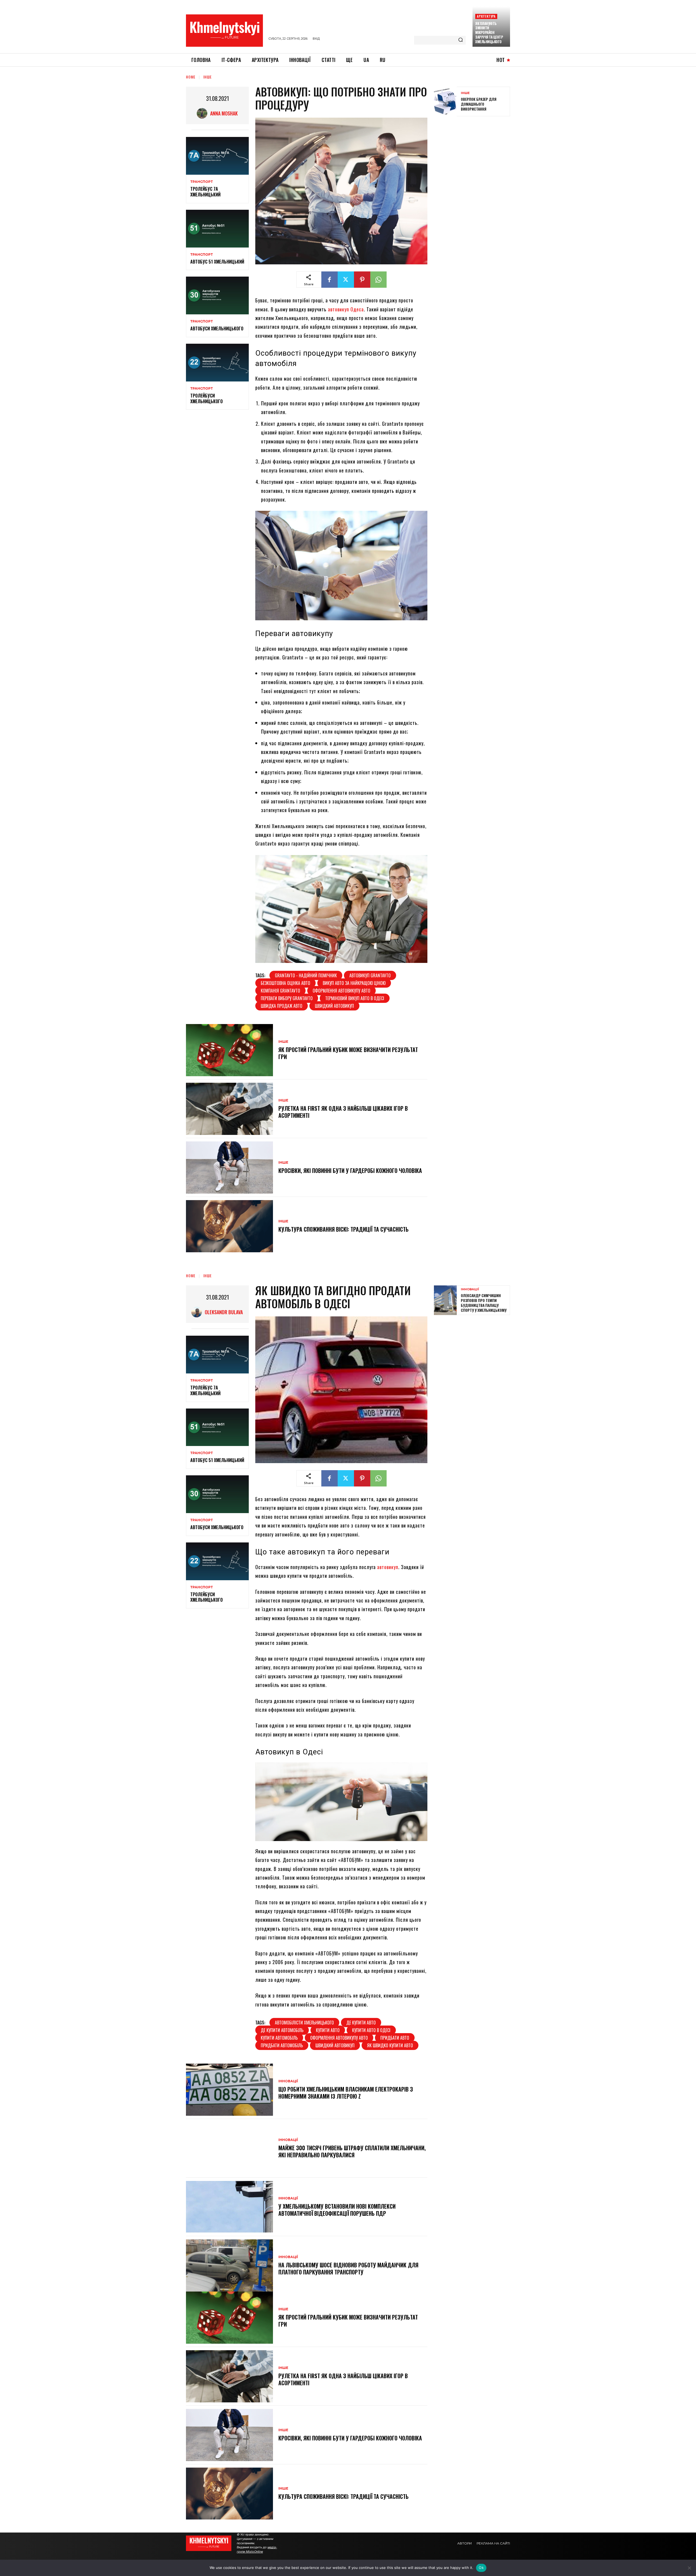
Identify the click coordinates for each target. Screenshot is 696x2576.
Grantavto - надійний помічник (306, 975)
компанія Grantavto (280, 991)
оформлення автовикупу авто (341, 991)
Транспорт (202, 182)
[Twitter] (346, 280)
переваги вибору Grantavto (287, 998)
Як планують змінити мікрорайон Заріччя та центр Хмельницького (489, 33)
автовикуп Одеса (346, 309)
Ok (481, 2568)
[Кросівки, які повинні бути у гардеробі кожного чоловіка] (229, 1168)
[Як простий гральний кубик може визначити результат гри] (229, 1050)
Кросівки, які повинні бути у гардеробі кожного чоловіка (350, 1170)
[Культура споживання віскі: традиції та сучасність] (229, 1226)
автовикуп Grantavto (370, 975)
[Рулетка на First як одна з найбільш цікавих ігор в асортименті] (229, 1109)
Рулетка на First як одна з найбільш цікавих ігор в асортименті (343, 1112)
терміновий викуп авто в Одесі (355, 998)
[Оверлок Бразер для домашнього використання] (445, 101)
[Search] (461, 40)
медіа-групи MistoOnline (257, 2549)
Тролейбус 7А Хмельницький (205, 192)
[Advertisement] (475, 160)
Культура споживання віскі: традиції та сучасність (344, 1229)
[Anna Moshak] (203, 113)
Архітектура (486, 16)
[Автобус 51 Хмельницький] (217, 229)
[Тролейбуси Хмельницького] (217, 363)
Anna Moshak (224, 113)
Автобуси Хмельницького (217, 328)
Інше (208, 77)
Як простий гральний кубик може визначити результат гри (348, 1053)
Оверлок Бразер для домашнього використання (479, 104)
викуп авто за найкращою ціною (354, 983)
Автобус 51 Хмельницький (217, 262)
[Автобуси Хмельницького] (217, 295)
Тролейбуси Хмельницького (206, 398)
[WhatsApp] (378, 280)
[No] (689, 2568)
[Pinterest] (362, 280)
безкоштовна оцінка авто (285, 983)
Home (191, 77)
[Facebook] (330, 280)
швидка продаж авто (282, 1006)
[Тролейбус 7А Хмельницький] (217, 156)
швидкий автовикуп (334, 1006)
